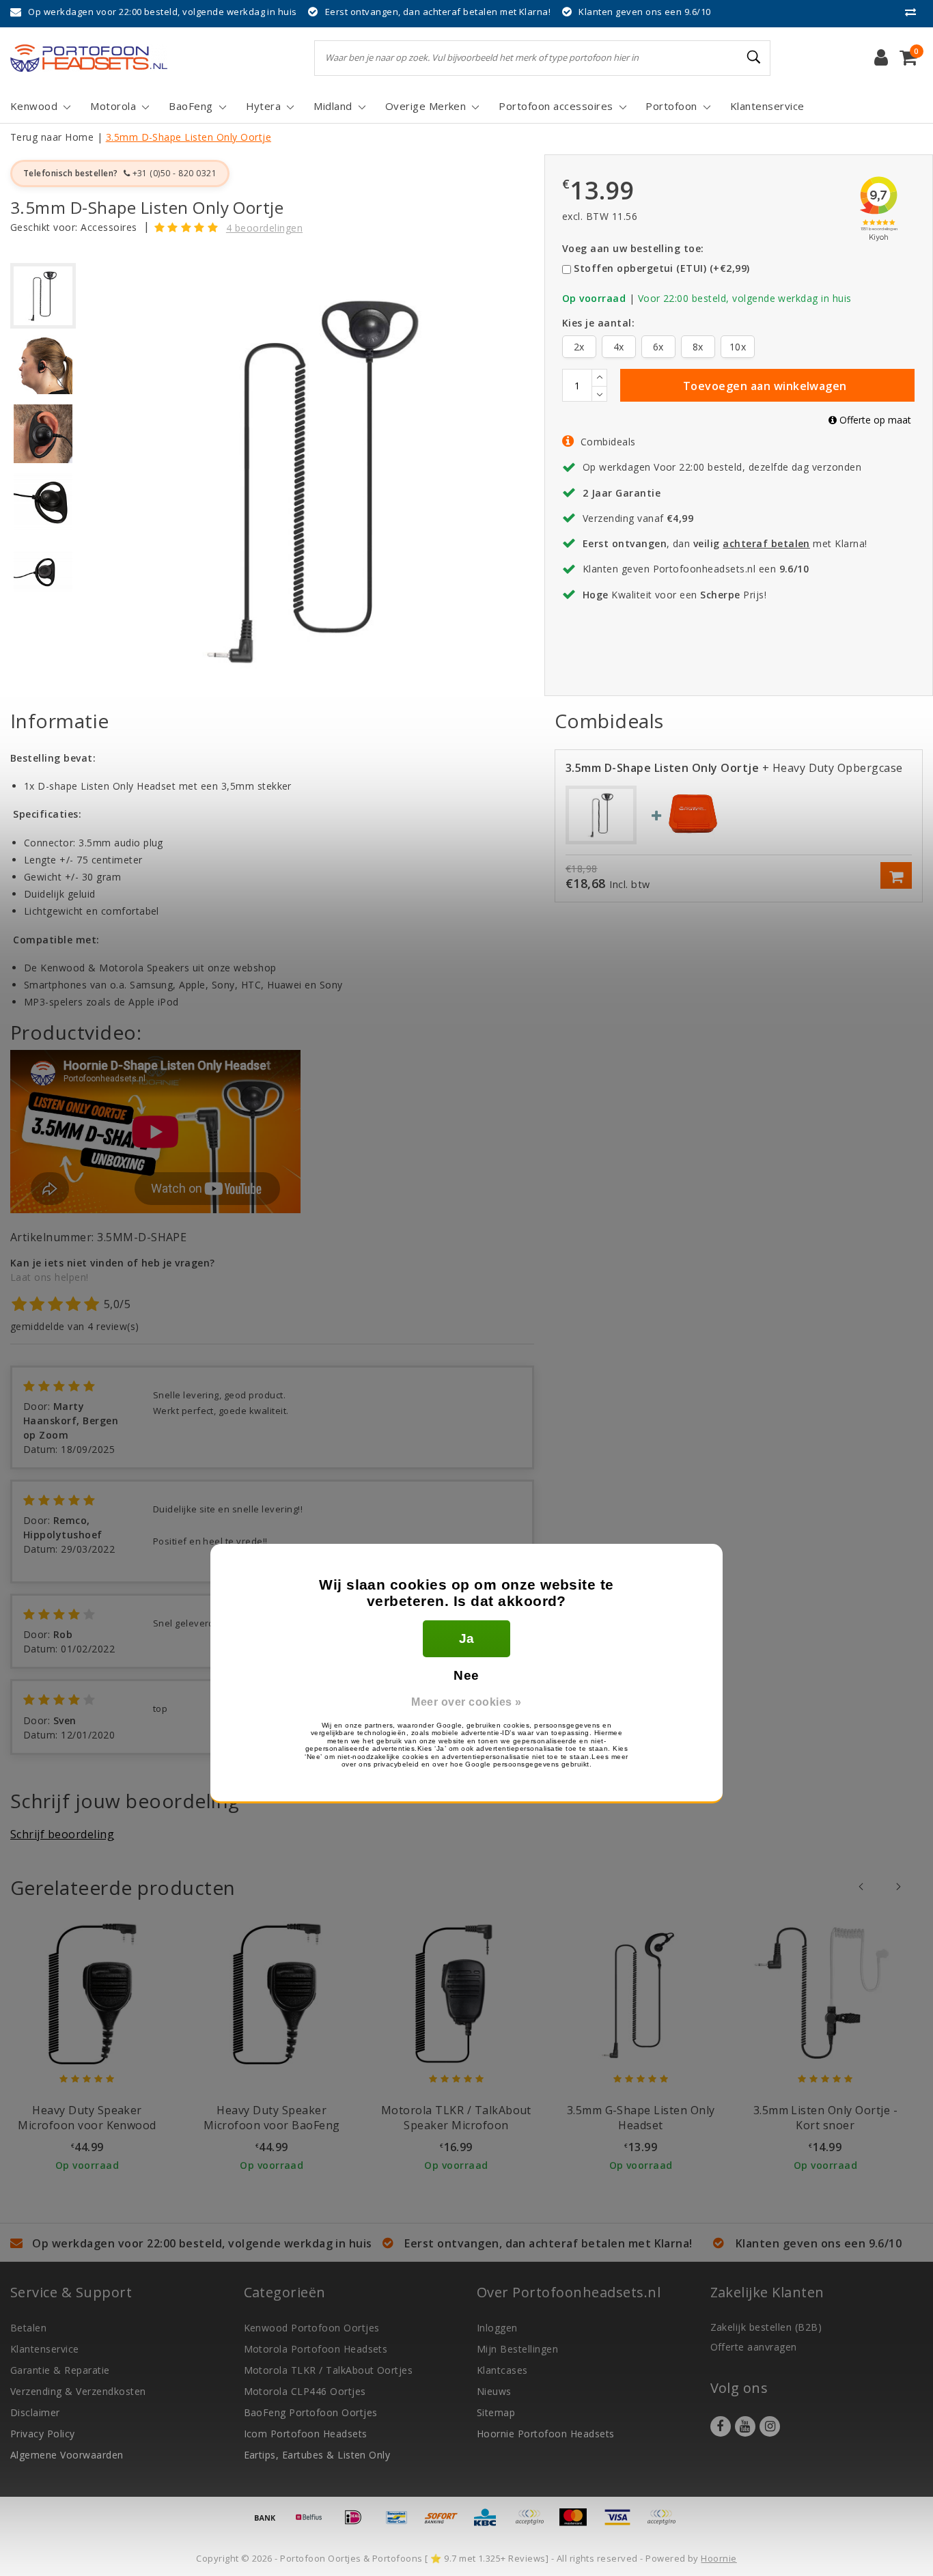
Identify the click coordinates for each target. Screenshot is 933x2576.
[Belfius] (314, 2523)
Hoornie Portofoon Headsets (545, 2434)
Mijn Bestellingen (517, 2349)
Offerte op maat (874, 420)
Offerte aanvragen (754, 2347)
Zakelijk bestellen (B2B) (766, 2327)
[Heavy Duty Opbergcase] (693, 813)
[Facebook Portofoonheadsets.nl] (721, 2426)
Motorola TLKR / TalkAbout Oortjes (329, 2370)
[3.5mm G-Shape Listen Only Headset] (641, 1993)
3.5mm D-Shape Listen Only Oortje (189, 137)
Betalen (28, 2328)
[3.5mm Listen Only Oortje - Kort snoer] (825, 1993)
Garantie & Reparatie (60, 2370)
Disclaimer (35, 2412)
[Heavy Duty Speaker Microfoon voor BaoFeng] (271, 1993)
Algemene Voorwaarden (67, 2455)
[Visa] (622, 2523)
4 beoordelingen (264, 228)
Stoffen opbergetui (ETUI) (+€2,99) (662, 268)
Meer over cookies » (466, 1702)
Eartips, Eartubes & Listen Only (317, 2455)
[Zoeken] (754, 57)
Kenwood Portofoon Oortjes (312, 2328)
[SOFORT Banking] (446, 2523)
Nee (466, 1675)
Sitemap (496, 2412)
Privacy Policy (43, 2434)
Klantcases (502, 2370)
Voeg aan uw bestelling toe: (633, 248)
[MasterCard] (578, 2523)
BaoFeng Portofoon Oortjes (311, 2412)
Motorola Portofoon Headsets (316, 2349)
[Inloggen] (881, 58)
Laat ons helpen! (50, 1277)
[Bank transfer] (270, 2523)
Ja (467, 1638)
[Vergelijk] (914, 12)
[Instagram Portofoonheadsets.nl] (770, 2426)
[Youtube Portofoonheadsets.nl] (745, 2426)
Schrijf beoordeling (62, 1834)
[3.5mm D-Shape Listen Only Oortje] (601, 814)
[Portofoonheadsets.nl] (89, 58)
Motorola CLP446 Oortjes (305, 2391)
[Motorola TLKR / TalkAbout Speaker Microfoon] (456, 1993)
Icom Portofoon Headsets (306, 2434)
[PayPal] (534, 2523)
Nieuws (494, 2391)
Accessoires (109, 227)
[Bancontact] (402, 2523)
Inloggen (497, 2328)
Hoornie (719, 2558)
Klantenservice (45, 2349)
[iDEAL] (358, 2523)
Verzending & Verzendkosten (78, 2391)
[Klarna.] (665, 2523)
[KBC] (490, 2523)
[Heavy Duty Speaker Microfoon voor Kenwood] (87, 1993)
